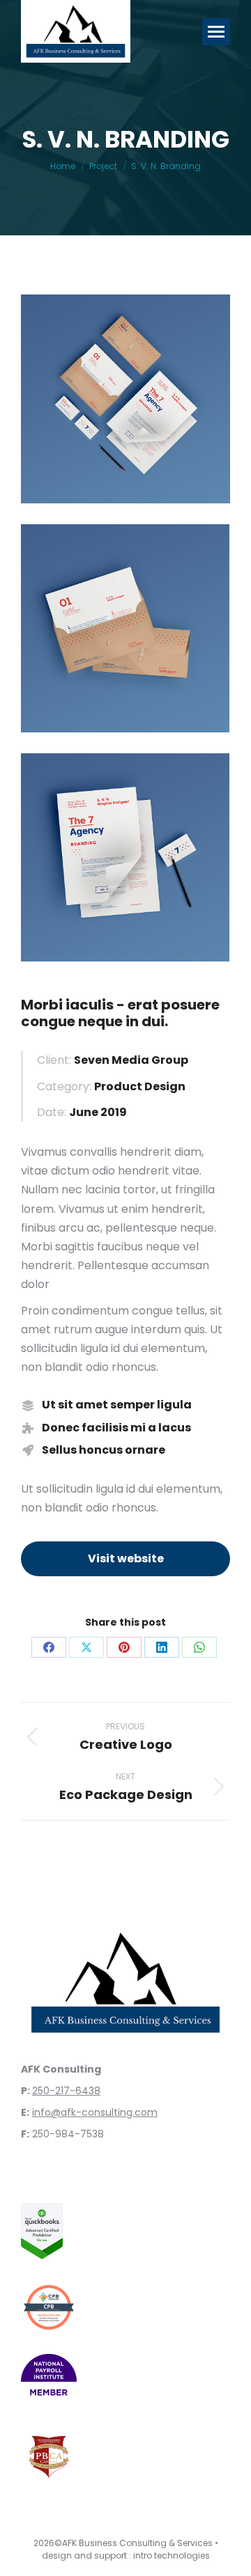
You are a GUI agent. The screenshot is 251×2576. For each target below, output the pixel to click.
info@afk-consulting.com (95, 2112)
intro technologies (172, 2555)
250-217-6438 (66, 2091)
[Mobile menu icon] (216, 32)
